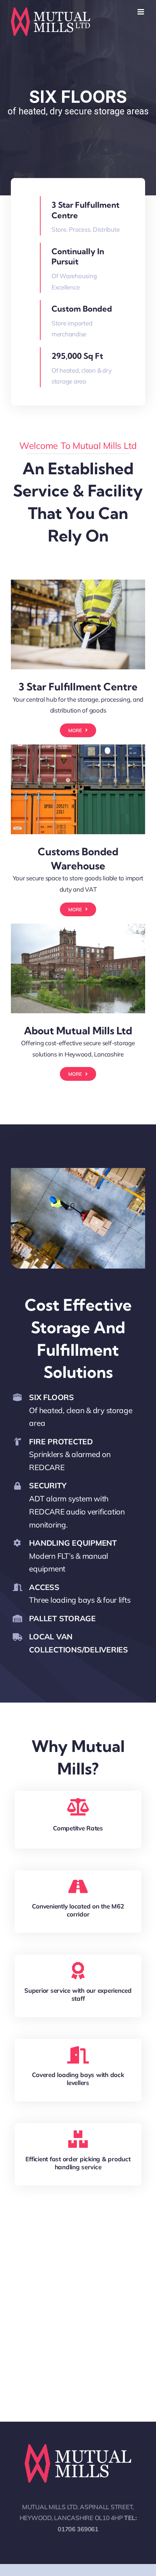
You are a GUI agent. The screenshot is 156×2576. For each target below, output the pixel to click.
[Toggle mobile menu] (141, 12)
